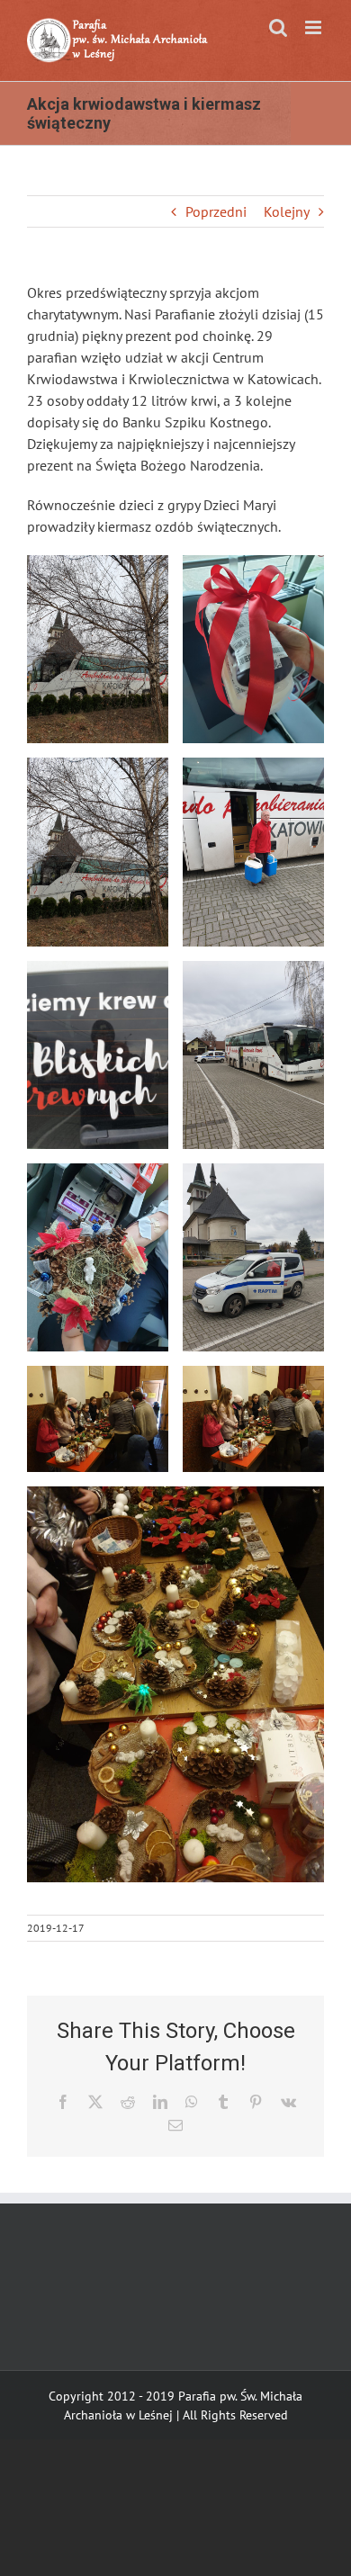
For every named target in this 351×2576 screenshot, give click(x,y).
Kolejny (287, 211)
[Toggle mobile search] (278, 27)
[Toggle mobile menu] (315, 27)
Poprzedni (216, 211)
